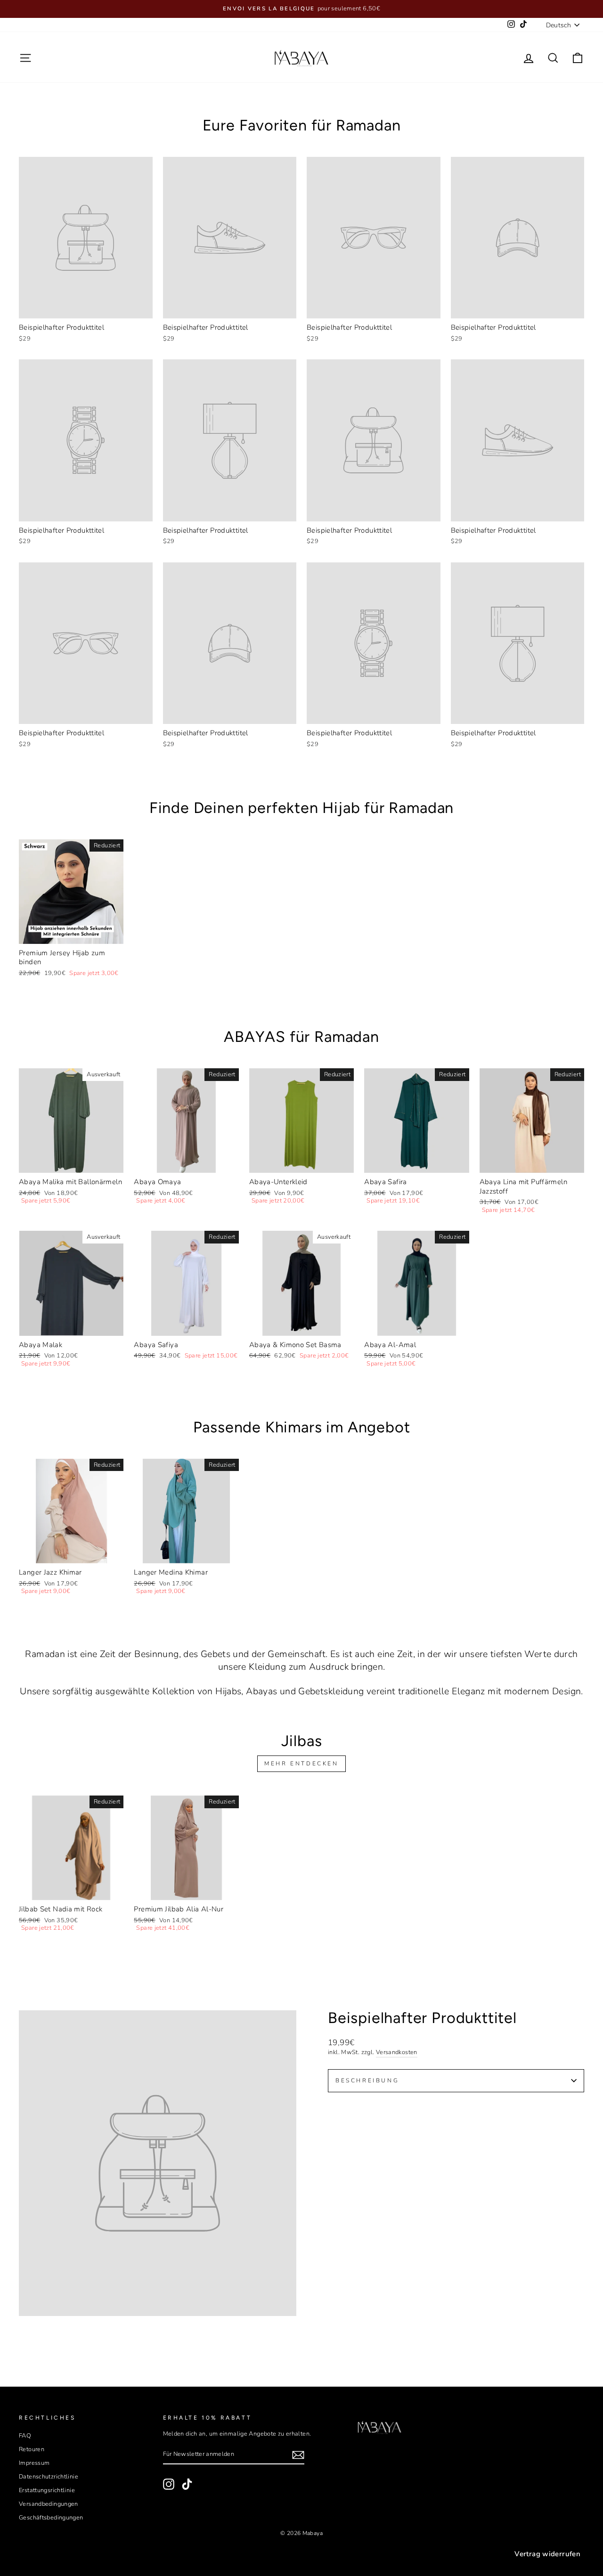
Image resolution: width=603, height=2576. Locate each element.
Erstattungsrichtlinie (47, 2490)
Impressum (34, 2463)
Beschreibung (367, 2080)
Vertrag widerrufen (547, 2554)
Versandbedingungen (49, 2504)
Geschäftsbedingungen (51, 2518)
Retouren (32, 2449)
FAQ (25, 2436)
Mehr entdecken (301, 1763)
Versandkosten (397, 2052)
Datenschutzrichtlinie (49, 2477)
